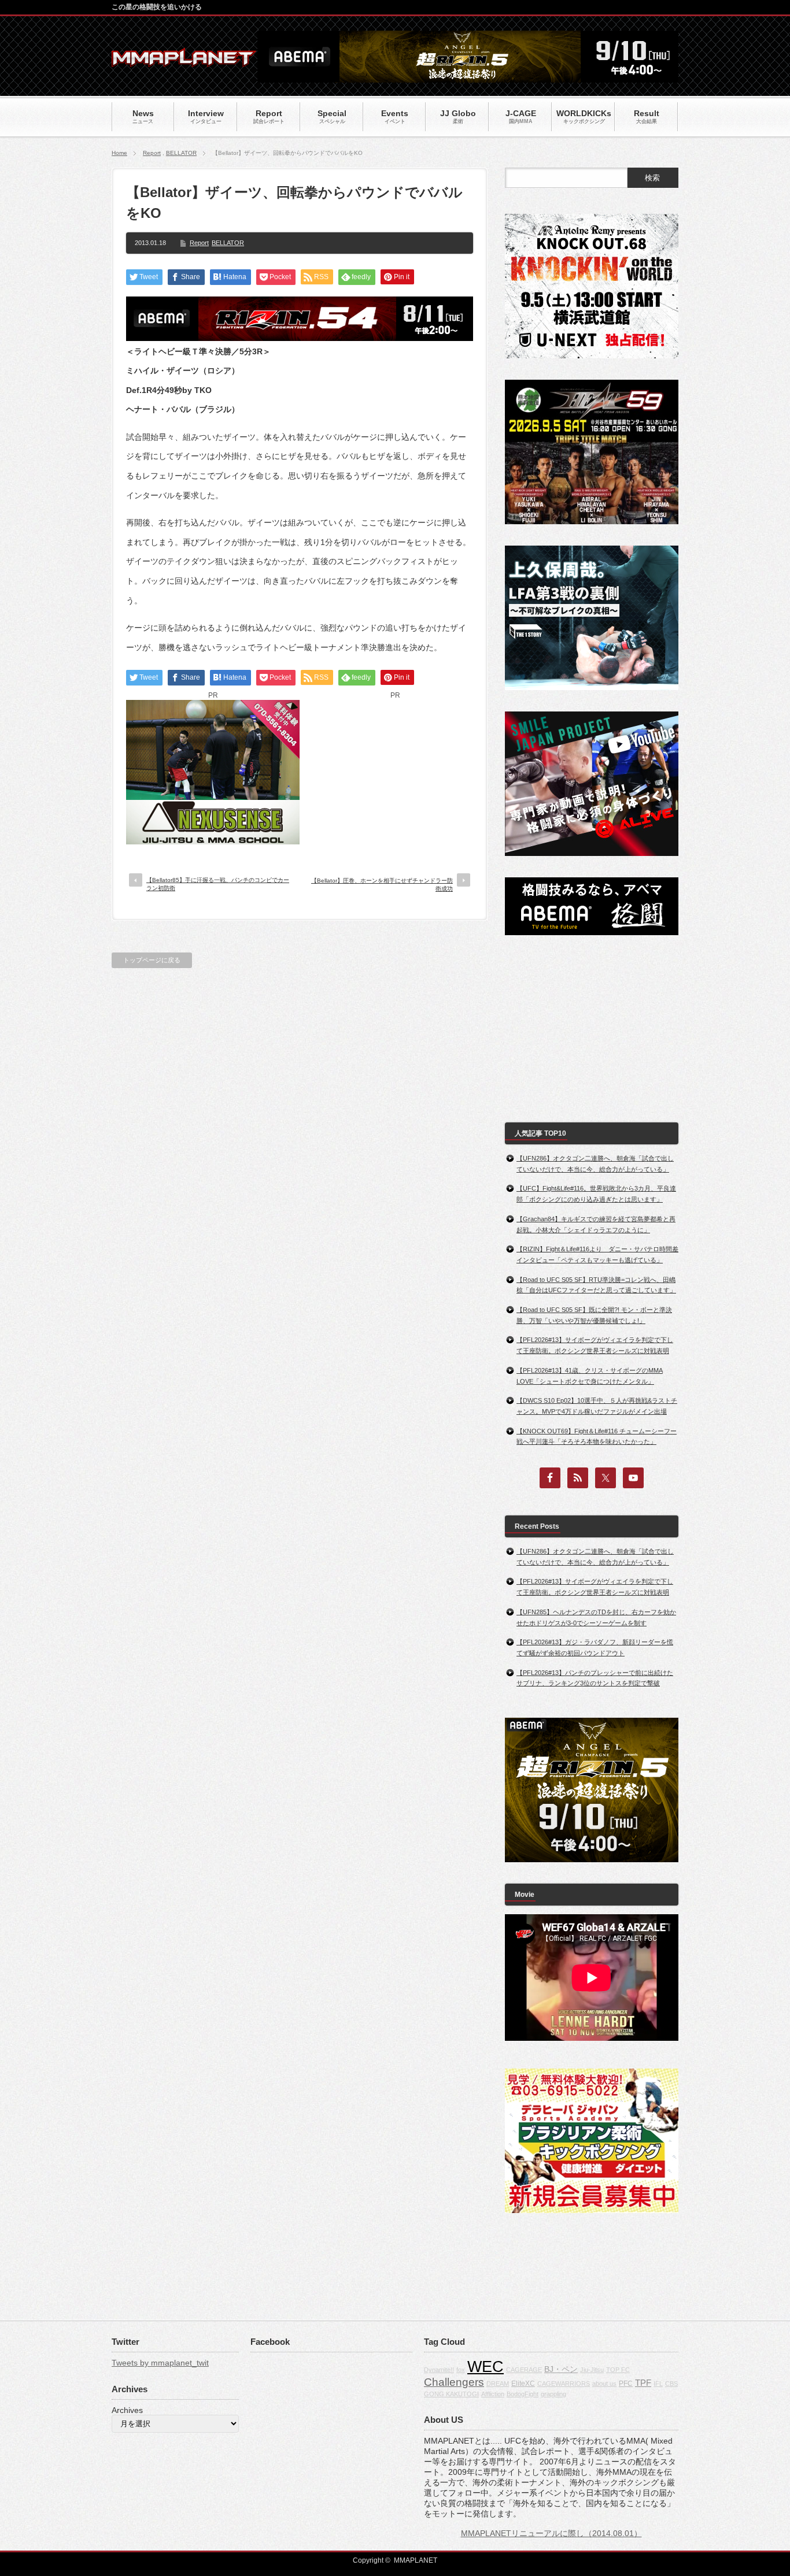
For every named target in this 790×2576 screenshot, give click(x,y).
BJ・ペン (561, 2369)
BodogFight (523, 2394)
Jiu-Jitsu (592, 2370)
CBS (671, 2384)
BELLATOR (181, 153)
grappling (553, 2394)
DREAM (498, 2384)
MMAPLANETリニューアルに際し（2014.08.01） (551, 2533)
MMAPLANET (416, 2560)
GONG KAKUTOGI (451, 2394)
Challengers (454, 2382)
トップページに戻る (152, 960)
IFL (658, 2384)
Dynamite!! (439, 2370)
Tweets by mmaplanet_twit (160, 2363)
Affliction (493, 2394)
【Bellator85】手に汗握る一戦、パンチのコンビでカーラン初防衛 (218, 884)
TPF (643, 2383)
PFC (626, 2384)
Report (152, 153)
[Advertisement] (395, 772)
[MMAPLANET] (184, 61)
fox (461, 2370)
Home (119, 153)
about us (604, 2384)
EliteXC (523, 2384)
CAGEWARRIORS (564, 2384)
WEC (486, 2367)
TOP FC (618, 2370)
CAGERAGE (524, 2370)
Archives (127, 2410)
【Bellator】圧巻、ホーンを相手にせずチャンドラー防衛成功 (382, 885)
